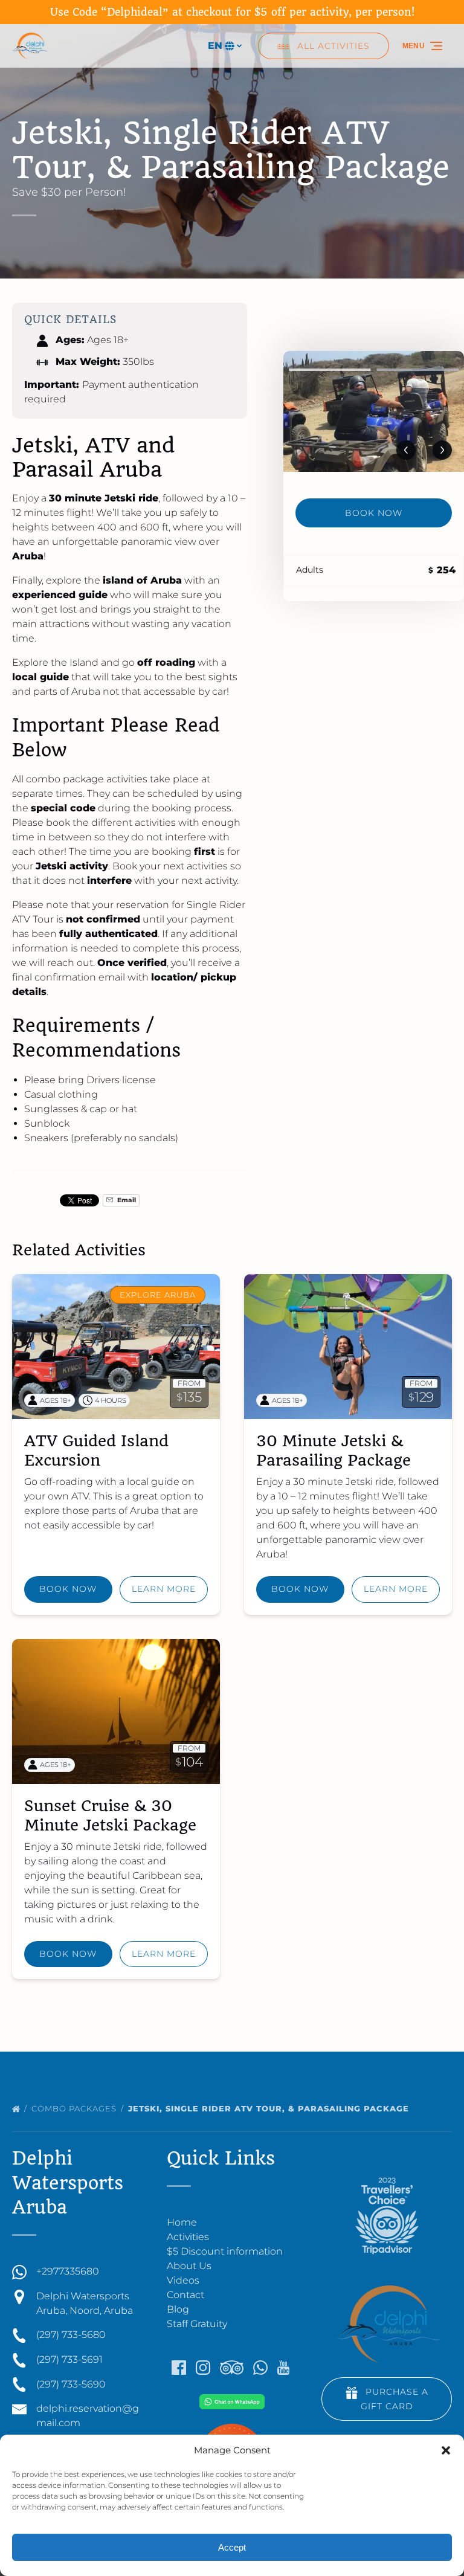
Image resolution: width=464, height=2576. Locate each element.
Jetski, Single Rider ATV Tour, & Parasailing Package (270, 2108)
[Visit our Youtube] (283, 2368)
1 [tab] (330, 370)
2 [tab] (417, 370)
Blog (178, 2309)
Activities (188, 2237)
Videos (183, 2280)
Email (126, 1200)
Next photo (442, 450)
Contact (185, 2295)
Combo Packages (75, 2108)
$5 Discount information (225, 2251)
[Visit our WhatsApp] (260, 2368)
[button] (446, 2450)
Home (182, 2222)
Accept (232, 2547)
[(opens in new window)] (232, 2401)
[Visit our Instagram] (203, 2368)
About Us (189, 2266)
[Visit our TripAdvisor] (232, 2368)
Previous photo (406, 450)
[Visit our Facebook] (179, 2368)
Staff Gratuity (197, 2324)
